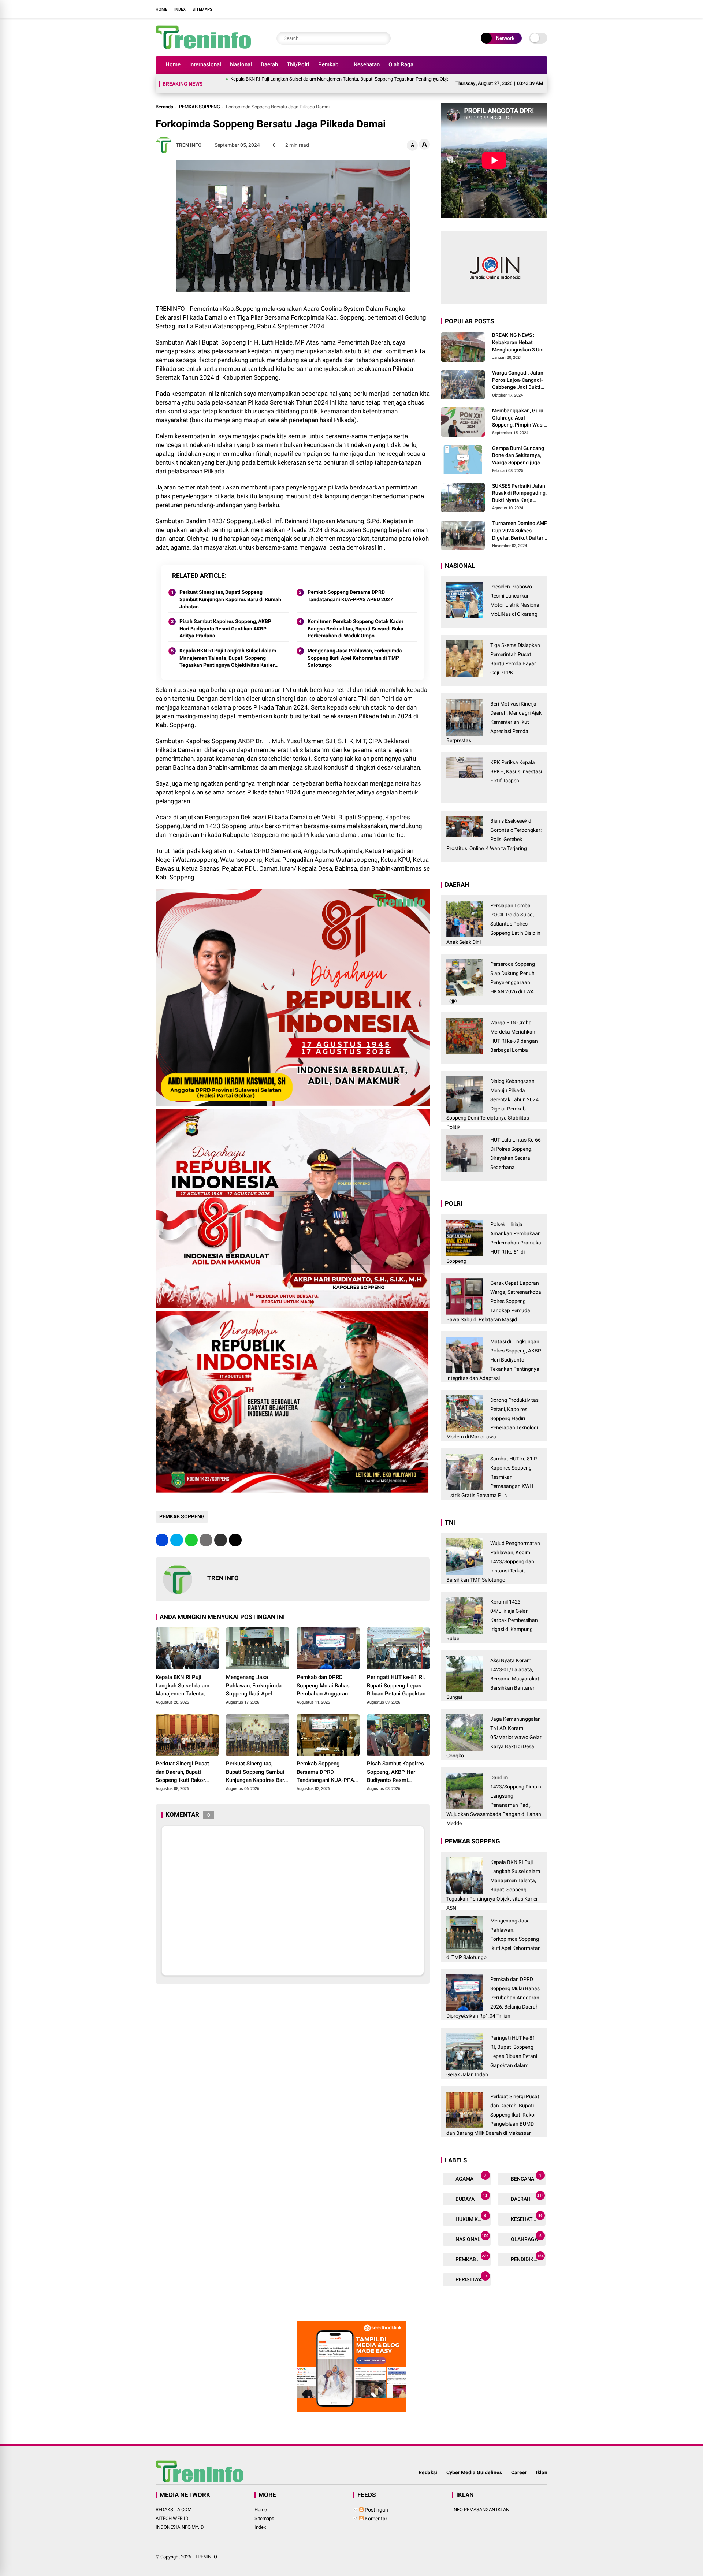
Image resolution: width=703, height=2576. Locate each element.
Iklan (542, 2464)
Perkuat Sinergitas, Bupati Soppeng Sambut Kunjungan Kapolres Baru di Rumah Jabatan (230, 590)
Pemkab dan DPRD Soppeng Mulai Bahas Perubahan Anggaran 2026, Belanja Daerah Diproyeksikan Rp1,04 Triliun (323, 1677)
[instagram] (520, 9)
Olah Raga (401, 64)
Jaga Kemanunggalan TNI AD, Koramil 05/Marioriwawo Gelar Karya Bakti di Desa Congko (494, 1728)
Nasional (241, 64)
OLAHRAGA (526, 2229)
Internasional (205, 64)
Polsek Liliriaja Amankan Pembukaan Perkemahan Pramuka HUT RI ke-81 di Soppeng (494, 1234)
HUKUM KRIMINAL (473, 2209)
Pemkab (328, 64)
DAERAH (527, 2189)
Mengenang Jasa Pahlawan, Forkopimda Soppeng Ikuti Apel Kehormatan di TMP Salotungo (355, 649)
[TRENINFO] (203, 47)
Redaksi (428, 2464)
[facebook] (498, 9)
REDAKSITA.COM (174, 2501)
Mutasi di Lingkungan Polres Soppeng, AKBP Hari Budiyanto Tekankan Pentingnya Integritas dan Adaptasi (494, 1351)
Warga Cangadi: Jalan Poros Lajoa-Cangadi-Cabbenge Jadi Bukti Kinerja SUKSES (518, 372)
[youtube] (531, 9)
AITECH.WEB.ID (172, 2510)
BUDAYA (471, 2189)
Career (519, 2464)
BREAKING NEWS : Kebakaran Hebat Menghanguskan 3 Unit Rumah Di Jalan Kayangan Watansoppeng (519, 334)
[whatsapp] (191, 1531)
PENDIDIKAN (527, 2249)
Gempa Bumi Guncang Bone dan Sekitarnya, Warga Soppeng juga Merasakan (518, 447)
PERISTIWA (471, 2269)
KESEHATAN (526, 2209)
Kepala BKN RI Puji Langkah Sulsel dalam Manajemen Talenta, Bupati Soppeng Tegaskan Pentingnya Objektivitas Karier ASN (258, 79)
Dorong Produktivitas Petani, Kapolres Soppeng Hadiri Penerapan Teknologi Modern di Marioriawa (492, 1410)
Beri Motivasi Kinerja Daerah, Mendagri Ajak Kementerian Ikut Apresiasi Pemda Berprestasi (494, 713)
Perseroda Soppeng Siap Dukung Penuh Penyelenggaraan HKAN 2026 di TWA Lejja (491, 974)
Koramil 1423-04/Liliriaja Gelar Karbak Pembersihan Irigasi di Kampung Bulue (492, 1611)
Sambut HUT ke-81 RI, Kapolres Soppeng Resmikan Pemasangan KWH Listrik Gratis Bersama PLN (493, 1468)
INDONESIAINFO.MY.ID (180, 2518)
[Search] (383, 38)
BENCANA (526, 2169)
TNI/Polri (298, 64)
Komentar (375, 2510)
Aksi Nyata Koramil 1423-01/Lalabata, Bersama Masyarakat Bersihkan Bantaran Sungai (493, 1670)
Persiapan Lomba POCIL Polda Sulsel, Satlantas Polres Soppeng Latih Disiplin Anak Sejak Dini (493, 915)
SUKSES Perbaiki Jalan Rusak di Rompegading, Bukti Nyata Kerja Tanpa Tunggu (519, 485)
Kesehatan (367, 64)
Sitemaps (202, 9)
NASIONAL (471, 2229)
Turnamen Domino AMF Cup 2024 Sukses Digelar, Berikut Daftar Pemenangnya (520, 522)
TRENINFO (206, 2548)
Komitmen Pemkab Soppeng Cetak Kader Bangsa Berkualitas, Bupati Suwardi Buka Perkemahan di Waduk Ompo (356, 620)
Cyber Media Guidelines (474, 2464)
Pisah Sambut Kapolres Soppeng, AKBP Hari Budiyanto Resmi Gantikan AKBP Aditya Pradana (225, 620)
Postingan (376, 2501)
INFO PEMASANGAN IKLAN (481, 2501)
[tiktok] (542, 9)
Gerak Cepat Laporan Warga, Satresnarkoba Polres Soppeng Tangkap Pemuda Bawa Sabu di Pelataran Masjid (494, 1292)
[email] (221, 1531)
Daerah (269, 64)
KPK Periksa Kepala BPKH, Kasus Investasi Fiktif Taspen (516, 763)
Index (180, 9)
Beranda (164, 98)
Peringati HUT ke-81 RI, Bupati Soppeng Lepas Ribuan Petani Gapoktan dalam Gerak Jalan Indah (397, 1677)
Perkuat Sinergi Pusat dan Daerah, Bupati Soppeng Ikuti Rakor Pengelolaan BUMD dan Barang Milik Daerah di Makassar (185, 1764)
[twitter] (509, 9)
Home (161, 9)
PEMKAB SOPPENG (200, 98)
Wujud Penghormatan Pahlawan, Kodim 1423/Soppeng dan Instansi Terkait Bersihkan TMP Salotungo (493, 1553)
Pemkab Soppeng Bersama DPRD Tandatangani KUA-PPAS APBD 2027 (350, 587)
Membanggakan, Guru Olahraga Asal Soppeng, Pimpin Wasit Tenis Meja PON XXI (519, 409)
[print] (206, 1531)
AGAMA (470, 2169)
